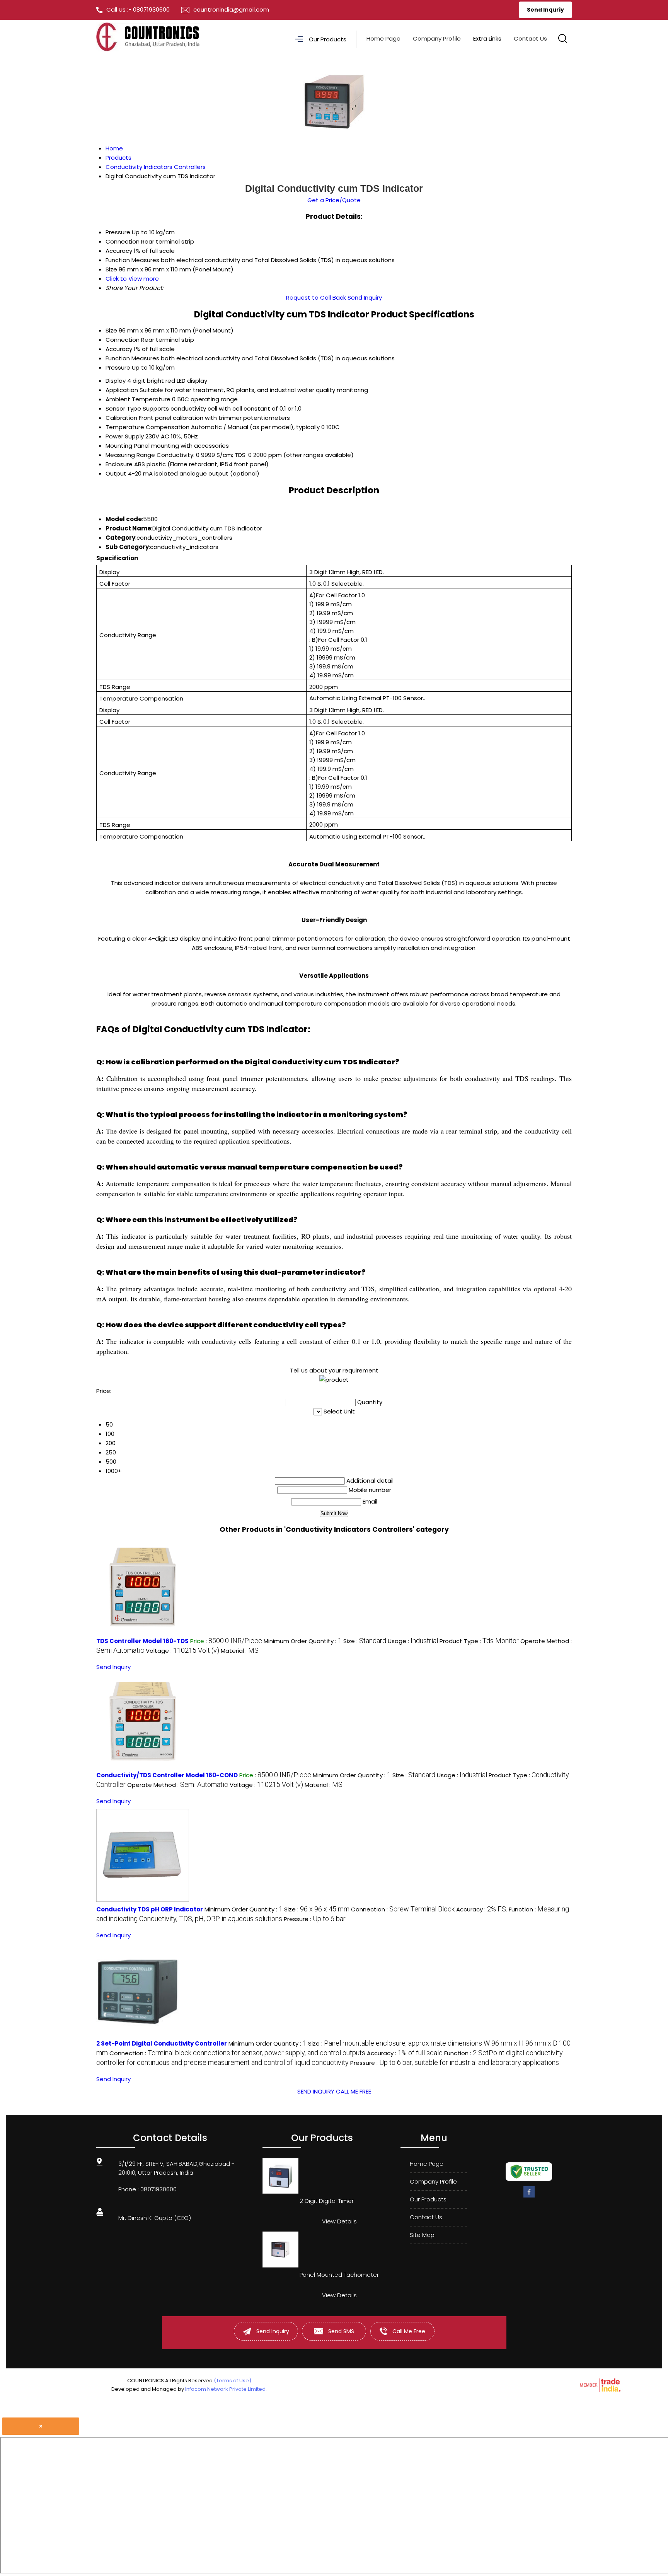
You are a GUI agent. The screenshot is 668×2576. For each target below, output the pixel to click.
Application (122, 390)
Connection (123, 340)
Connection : (403, 1909)
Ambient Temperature (138, 399)
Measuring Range (130, 455)
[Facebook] (529, 2196)
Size (111, 330)
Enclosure (119, 464)
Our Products (328, 39)
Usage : (413, 1641)
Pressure (118, 367)
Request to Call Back (316, 297)
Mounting (119, 446)
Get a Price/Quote (334, 200)
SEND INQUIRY (316, 2091)
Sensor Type (123, 408)
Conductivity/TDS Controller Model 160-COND (167, 1775)
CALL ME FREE (354, 2091)
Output (116, 473)
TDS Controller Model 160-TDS (142, 1641)
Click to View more (132, 279)
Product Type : (479, 1641)
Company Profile (437, 38)
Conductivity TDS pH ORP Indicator (150, 1909)
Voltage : (182, 1651)
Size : (365, 1641)
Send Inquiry (365, 297)
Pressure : (315, 1919)
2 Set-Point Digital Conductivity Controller (162, 2043)
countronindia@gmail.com (231, 9)
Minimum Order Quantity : (303, 1641)
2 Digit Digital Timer (327, 2201)
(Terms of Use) (233, 2381)
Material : (240, 1651)
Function (118, 358)
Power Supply (125, 436)
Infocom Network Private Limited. (226, 2389)
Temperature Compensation (147, 427)
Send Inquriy (545, 10)
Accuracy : (482, 1909)
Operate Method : (178, 1785)
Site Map (422, 2235)
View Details (339, 2221)
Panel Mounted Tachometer (339, 2275)
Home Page (383, 38)
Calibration (121, 418)
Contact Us (530, 38)
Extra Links (487, 38)
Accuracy (119, 349)
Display (116, 381)
